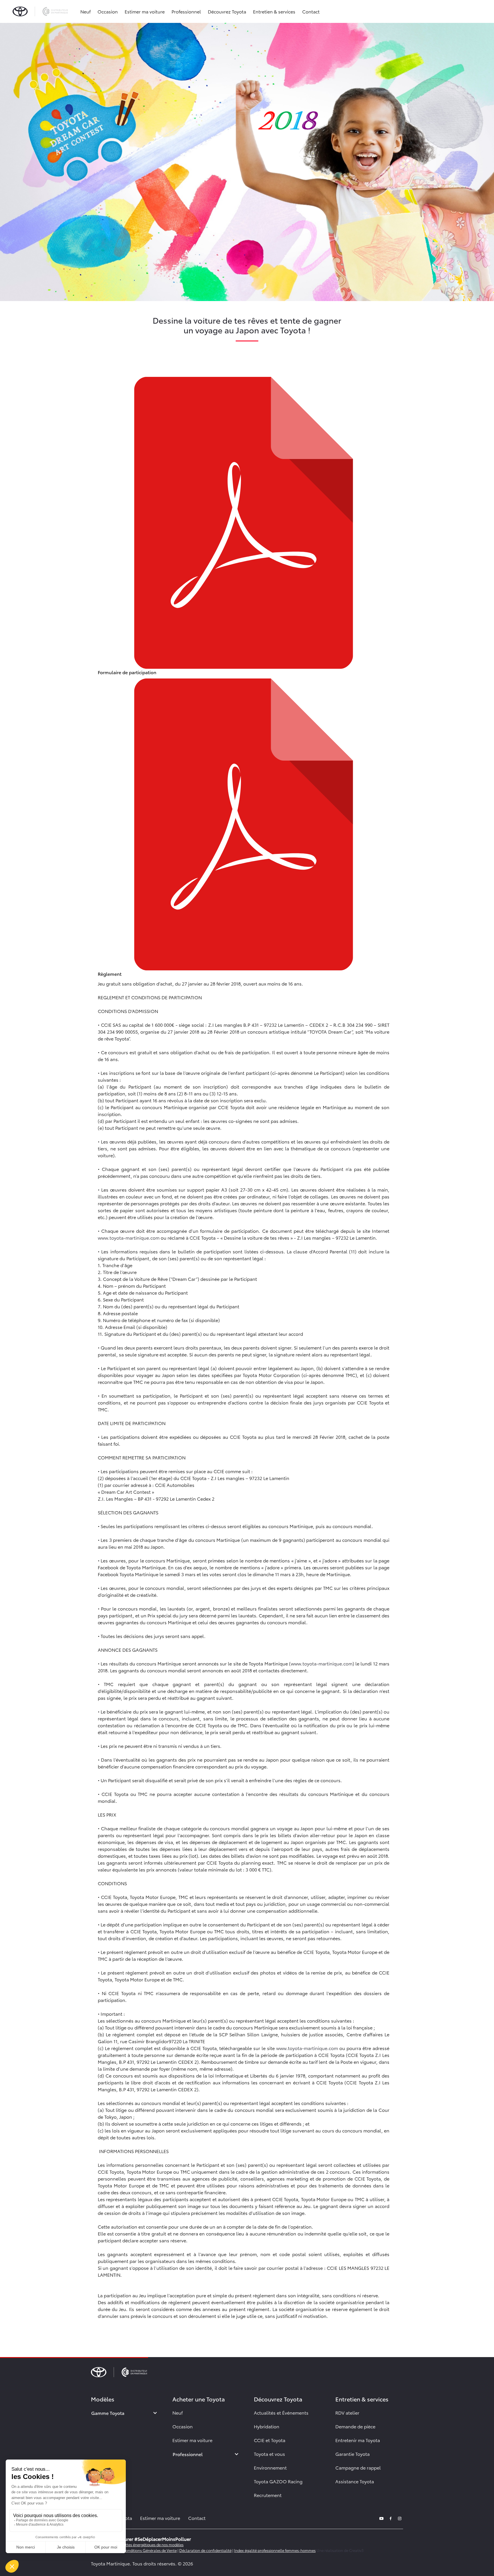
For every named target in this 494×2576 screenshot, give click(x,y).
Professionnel (186, 11)
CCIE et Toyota (270, 2440)
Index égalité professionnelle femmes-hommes (275, 2550)
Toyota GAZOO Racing (278, 2481)
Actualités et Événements (281, 2412)
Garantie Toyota (352, 2454)
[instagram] (400, 2518)
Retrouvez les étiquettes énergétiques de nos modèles (137, 2545)
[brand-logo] (40, 11)
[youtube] (381, 2518)
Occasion (108, 11)
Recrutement (268, 2495)
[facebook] (391, 2518)
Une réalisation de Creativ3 (340, 2550)
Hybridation (267, 2426)
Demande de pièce (355, 2426)
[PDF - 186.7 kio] (244, 522)
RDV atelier (347, 2412)
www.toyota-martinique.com (129, 1237)
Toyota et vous (269, 2454)
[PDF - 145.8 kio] (244, 823)
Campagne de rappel (358, 2467)
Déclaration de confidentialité (205, 2550)
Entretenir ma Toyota (358, 2440)
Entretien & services (274, 11)
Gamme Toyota (108, 2413)
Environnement (270, 2467)
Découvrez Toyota (227, 11)
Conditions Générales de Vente (150, 2550)
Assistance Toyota (355, 2481)
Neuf (85, 11)
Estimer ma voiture (145, 11)
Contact (311, 11)
